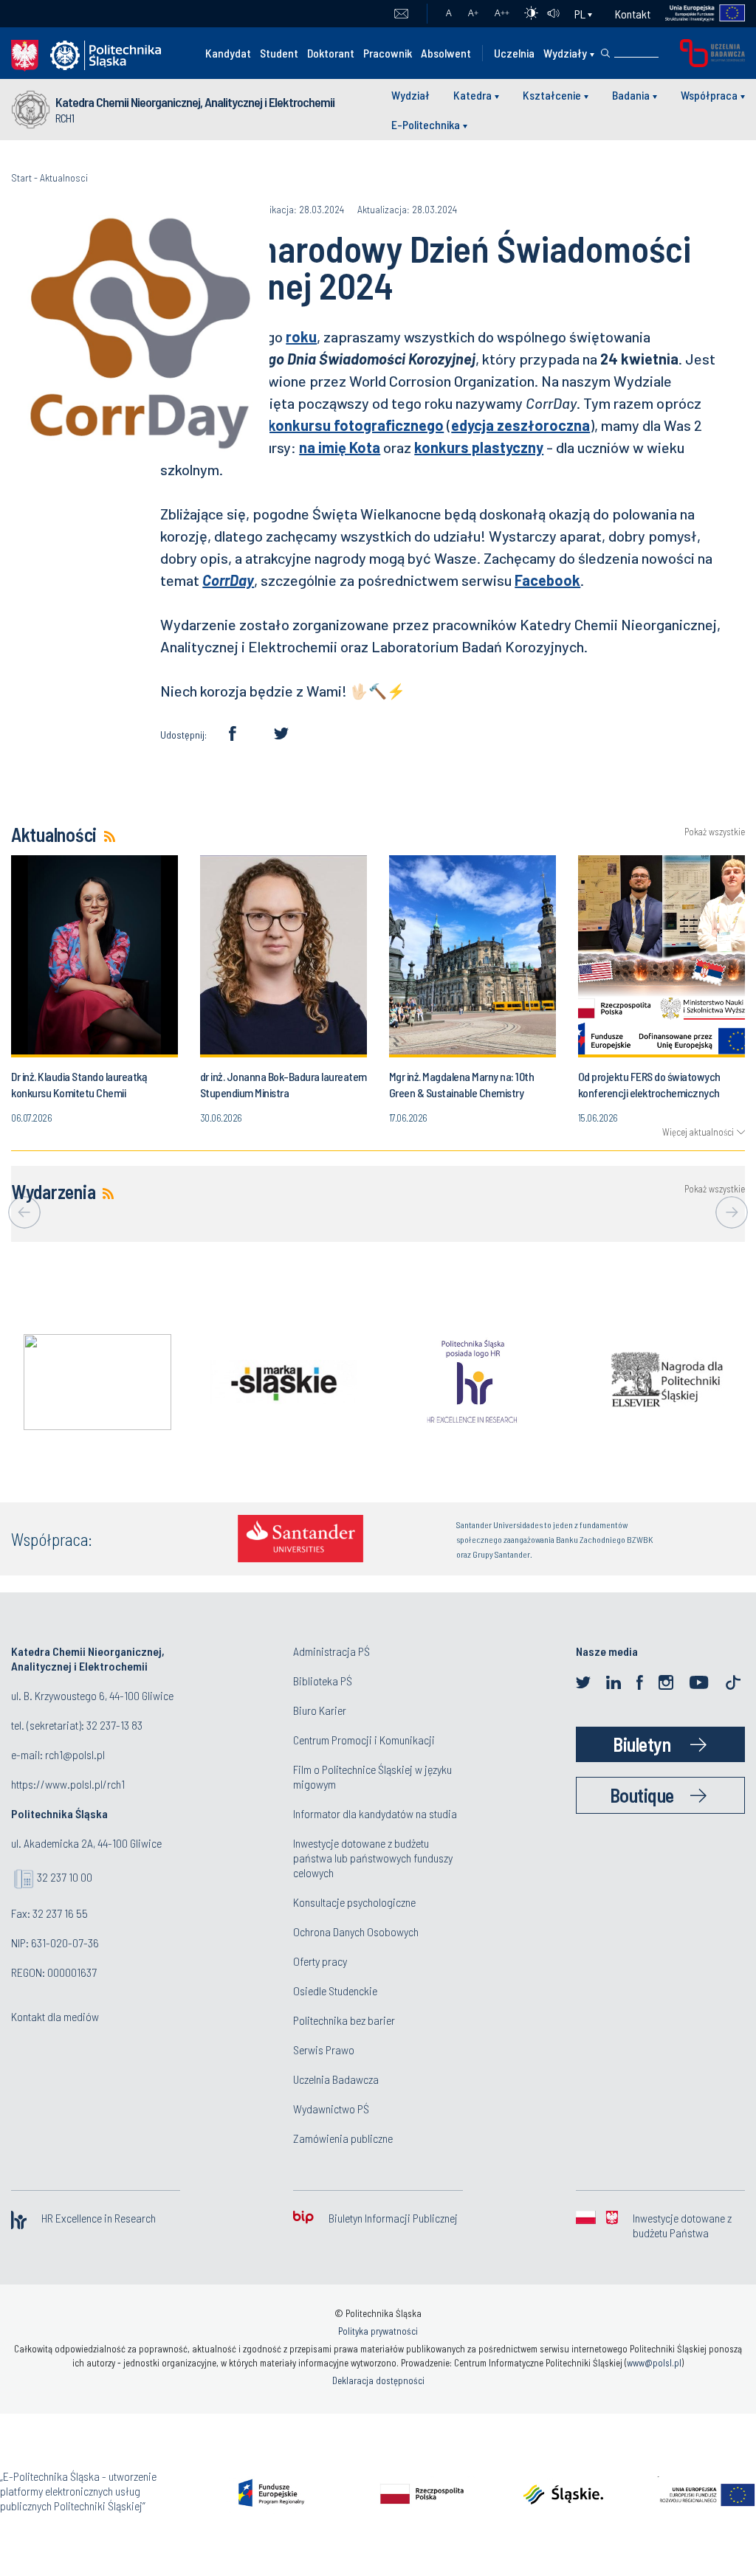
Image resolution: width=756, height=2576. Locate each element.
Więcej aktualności (698, 1132)
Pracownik (388, 53)
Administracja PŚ (331, 1651)
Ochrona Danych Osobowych (356, 1931)
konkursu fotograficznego (356, 425)
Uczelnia (514, 53)
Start (21, 177)
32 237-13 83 (114, 1725)
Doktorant (331, 53)
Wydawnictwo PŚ (331, 2109)
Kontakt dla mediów (55, 2016)
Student (279, 53)
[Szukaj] (605, 53)
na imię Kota (340, 447)
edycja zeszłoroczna (520, 425)
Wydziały (565, 53)
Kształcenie (552, 95)
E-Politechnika (426, 124)
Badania (631, 95)
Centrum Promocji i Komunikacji (364, 1740)
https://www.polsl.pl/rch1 (68, 1784)
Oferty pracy (320, 1961)
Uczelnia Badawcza (336, 2079)
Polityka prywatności (378, 2331)
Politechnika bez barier (344, 2020)
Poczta (401, 14)
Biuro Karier (320, 1710)
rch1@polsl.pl (75, 1754)
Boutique (642, 1795)
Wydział (410, 95)
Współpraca (709, 95)
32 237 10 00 (65, 1877)
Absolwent (446, 53)
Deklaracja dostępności (378, 2380)
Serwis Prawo (324, 2050)
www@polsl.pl (654, 2363)
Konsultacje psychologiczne (354, 1902)
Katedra (472, 95)
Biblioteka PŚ (323, 1681)
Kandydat (228, 53)
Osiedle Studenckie (335, 1990)
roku (301, 336)
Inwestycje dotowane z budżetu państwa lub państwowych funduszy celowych (373, 1858)
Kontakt (633, 14)
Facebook (547, 580)
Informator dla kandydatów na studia (375, 1813)
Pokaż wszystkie (715, 832)
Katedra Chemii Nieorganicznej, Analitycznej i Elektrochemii (195, 102)
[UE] (698, 14)
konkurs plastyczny (479, 447)
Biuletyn (642, 1744)
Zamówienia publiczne (343, 2138)
